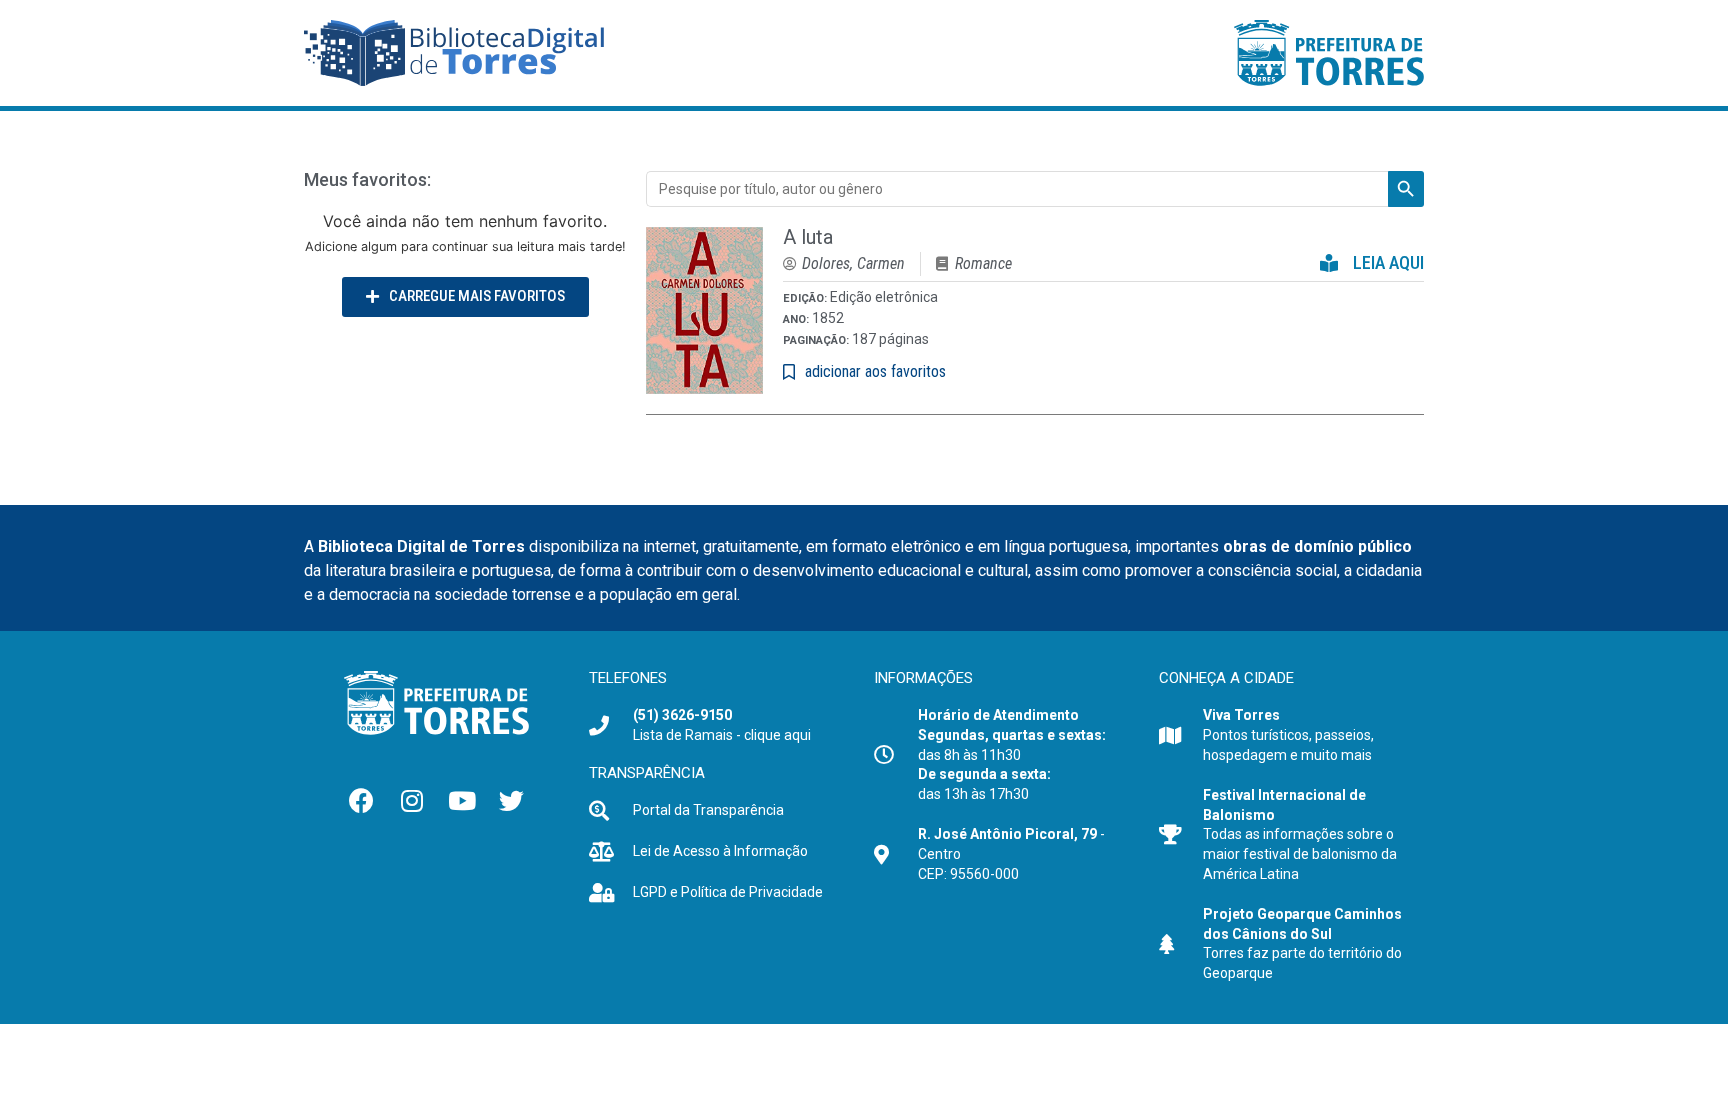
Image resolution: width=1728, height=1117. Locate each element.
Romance (983, 263)
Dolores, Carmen (853, 263)
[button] (465, 297)
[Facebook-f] (362, 800)
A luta (808, 237)
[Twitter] (512, 800)
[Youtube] (462, 800)
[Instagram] (412, 800)
